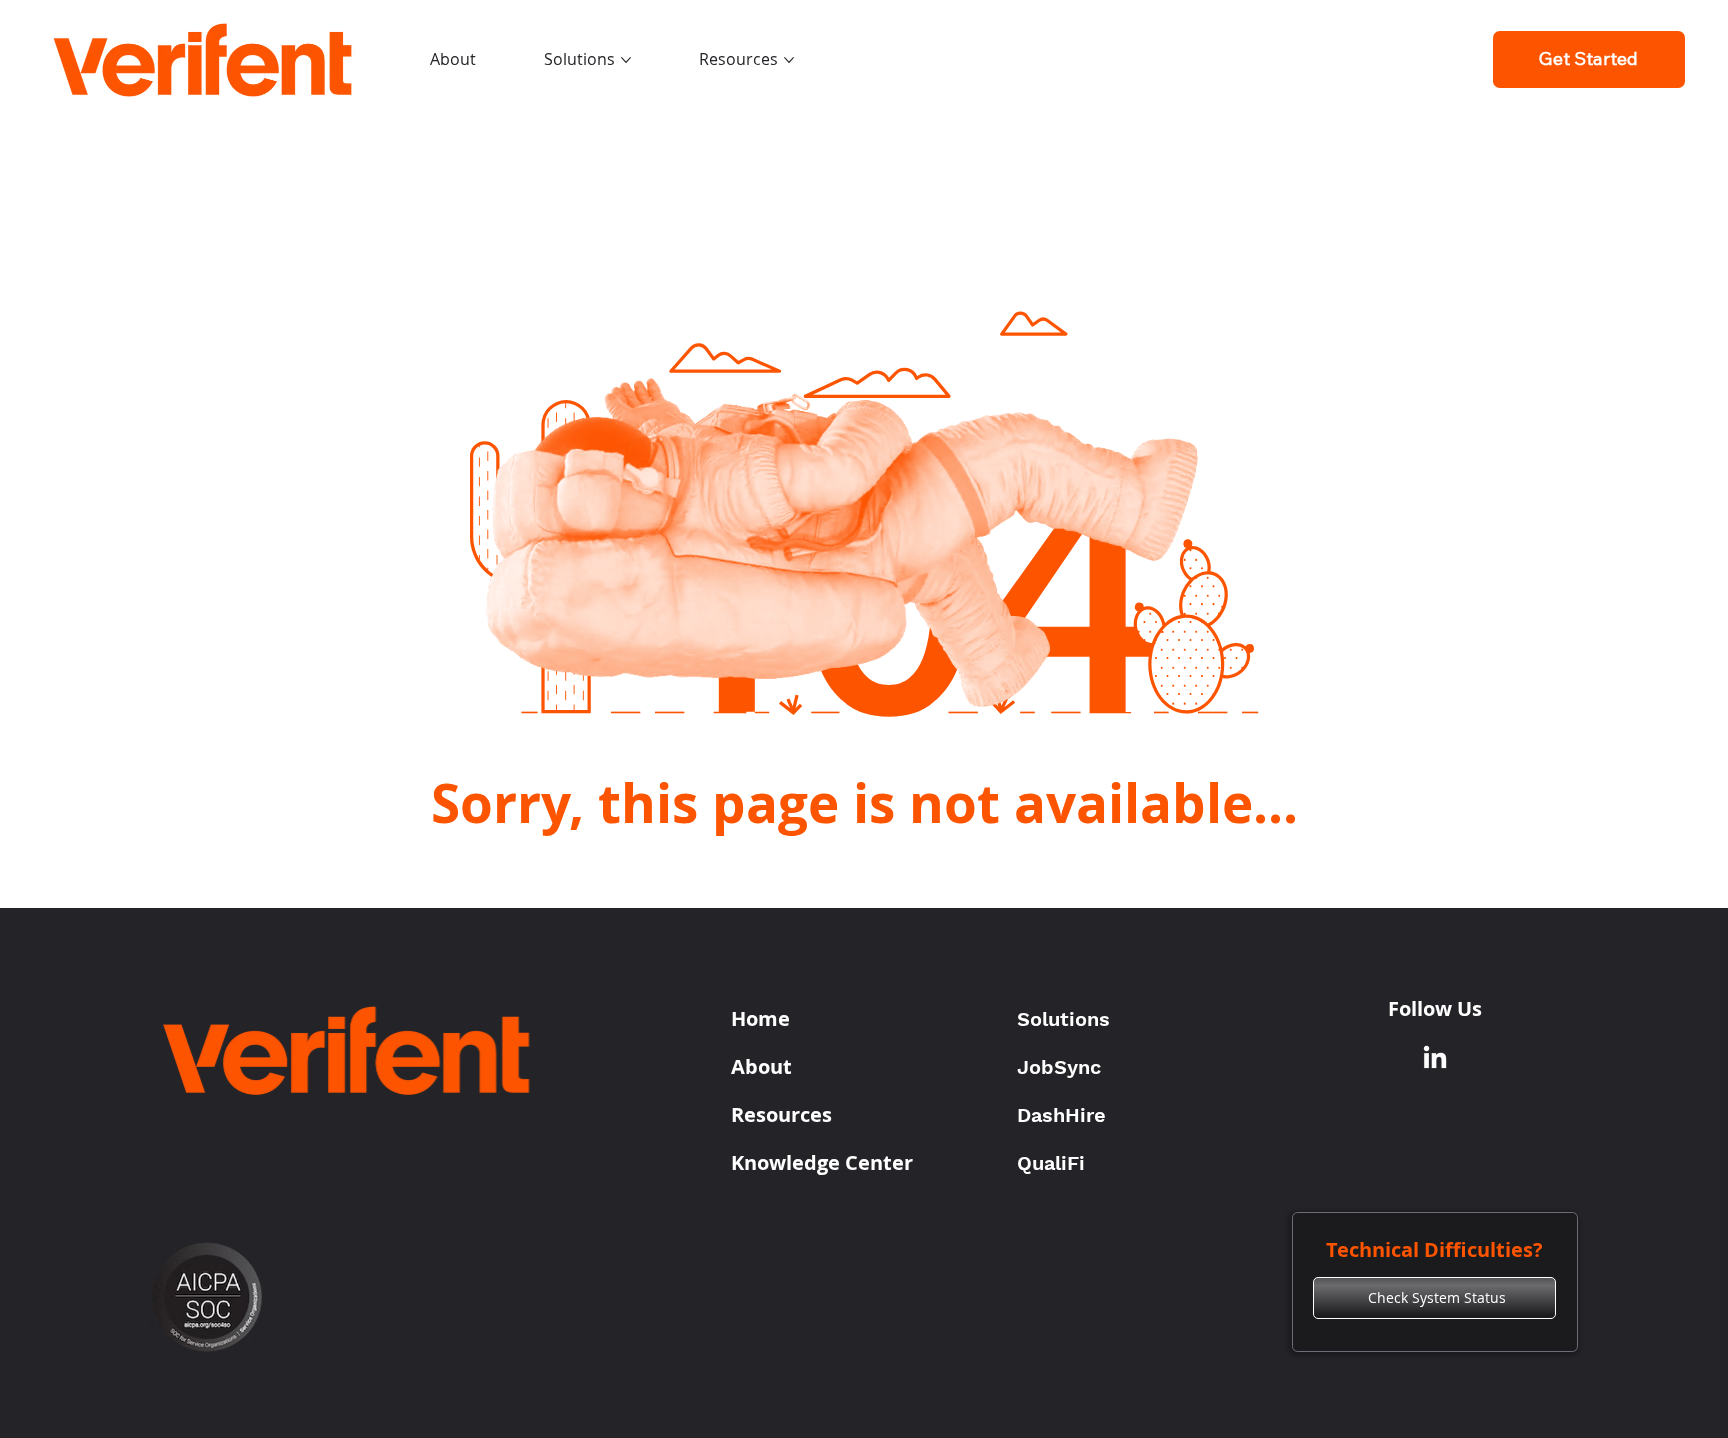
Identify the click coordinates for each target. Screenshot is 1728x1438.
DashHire (1061, 1115)
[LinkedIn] (1435, 1059)
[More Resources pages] (789, 60)
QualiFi (1051, 1163)
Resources (781, 1114)
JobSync (1059, 1067)
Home (760, 1018)
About (761, 1066)
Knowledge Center (822, 1162)
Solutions (1063, 1019)
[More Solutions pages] (626, 60)
